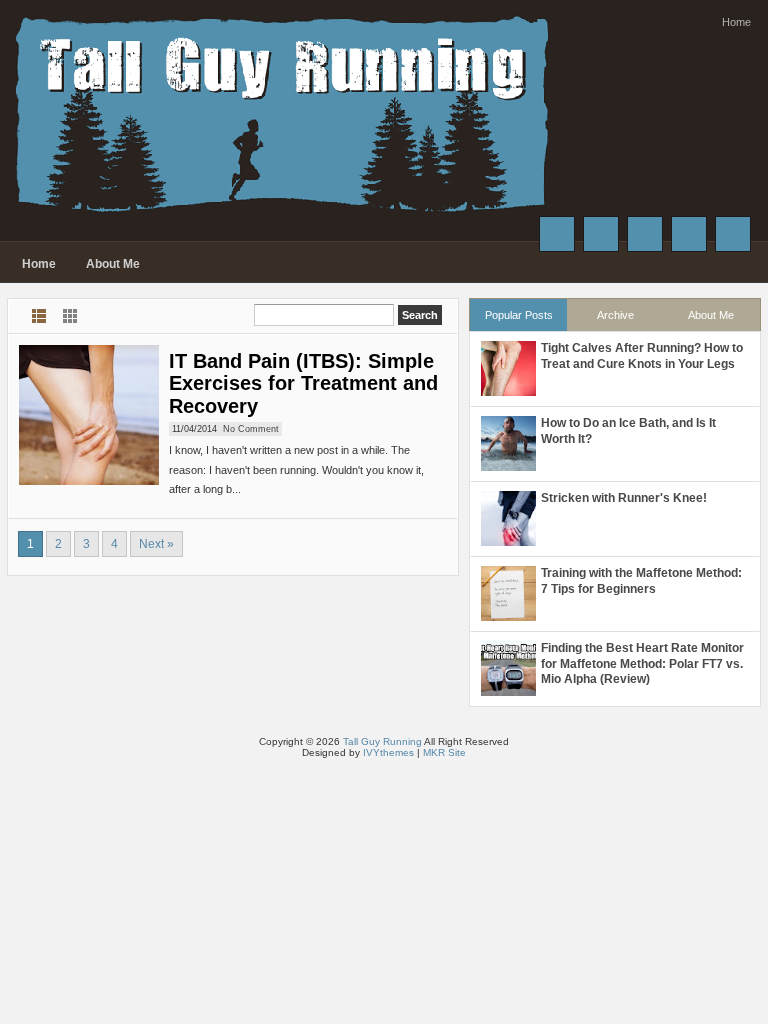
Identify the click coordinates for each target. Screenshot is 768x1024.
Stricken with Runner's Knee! (624, 498)
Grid (70, 315)
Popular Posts (519, 315)
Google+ (645, 234)
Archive (615, 315)
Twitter (601, 234)
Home (736, 22)
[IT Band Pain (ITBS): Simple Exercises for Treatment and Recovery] (89, 415)
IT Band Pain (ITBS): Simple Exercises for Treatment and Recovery (303, 383)
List (39, 315)
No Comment (251, 429)
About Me (113, 264)
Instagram (689, 234)
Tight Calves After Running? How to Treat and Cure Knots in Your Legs (642, 356)
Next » (156, 544)
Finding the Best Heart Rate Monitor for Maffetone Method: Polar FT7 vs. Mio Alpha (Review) (642, 663)
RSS (733, 234)
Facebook (557, 234)
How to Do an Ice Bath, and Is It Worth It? (628, 431)
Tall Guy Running (382, 741)
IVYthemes (388, 752)
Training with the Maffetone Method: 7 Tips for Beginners (641, 581)
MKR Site (444, 752)
